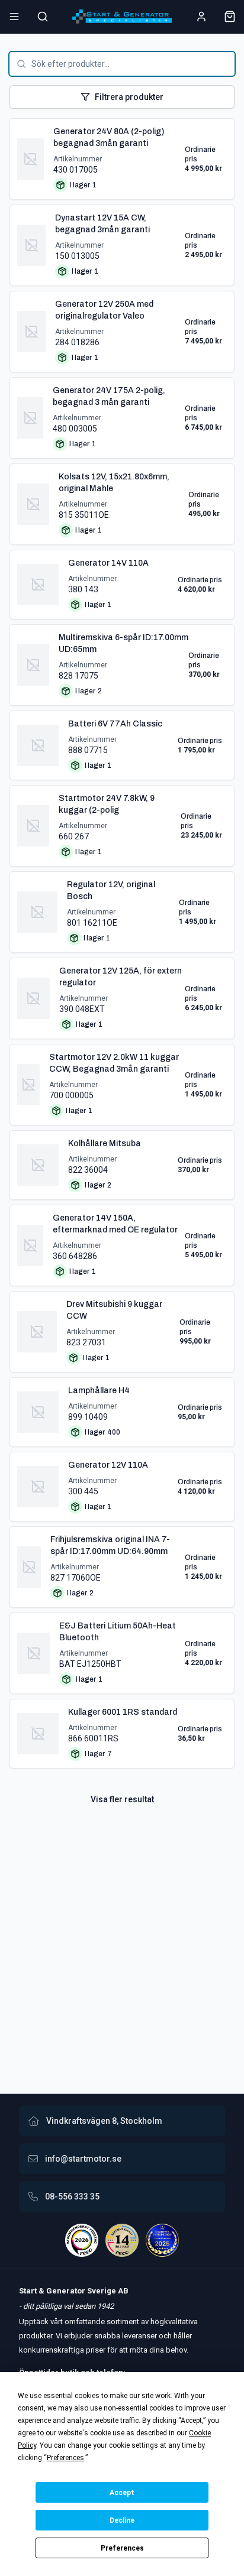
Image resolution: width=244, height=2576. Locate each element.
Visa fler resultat (122, 1799)
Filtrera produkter (129, 97)
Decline (122, 2520)
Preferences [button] (65, 2458)
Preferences (122, 2548)
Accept (122, 2493)
